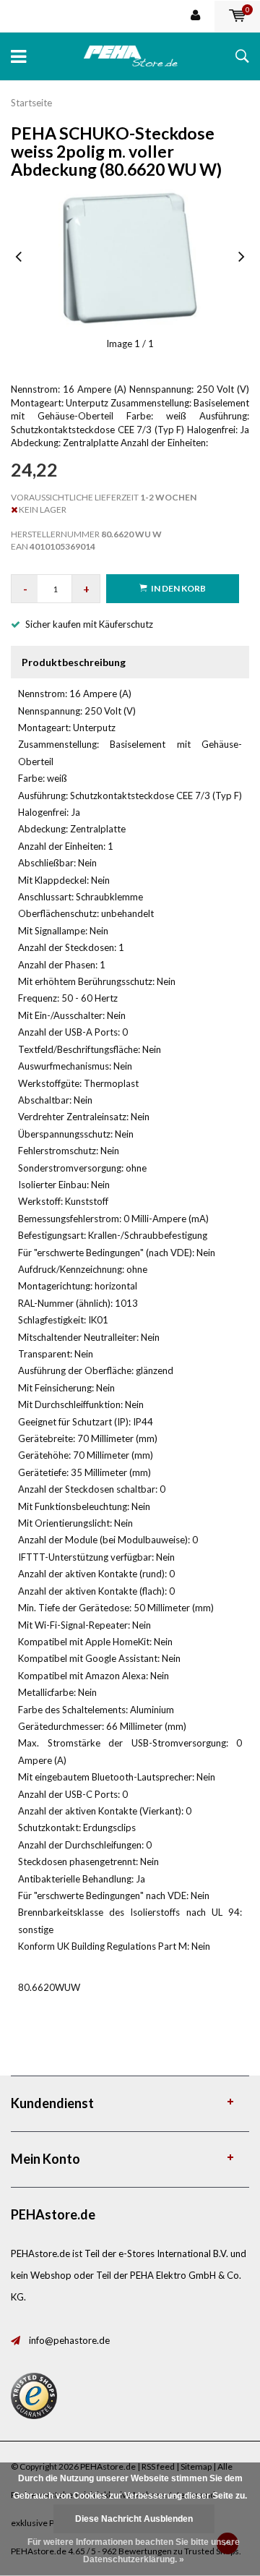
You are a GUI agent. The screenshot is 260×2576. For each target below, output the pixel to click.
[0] (237, 16)
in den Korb (178, 588)
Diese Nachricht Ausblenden (134, 2519)
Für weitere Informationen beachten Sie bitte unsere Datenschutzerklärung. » (134, 2551)
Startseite (31, 103)
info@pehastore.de (69, 2340)
